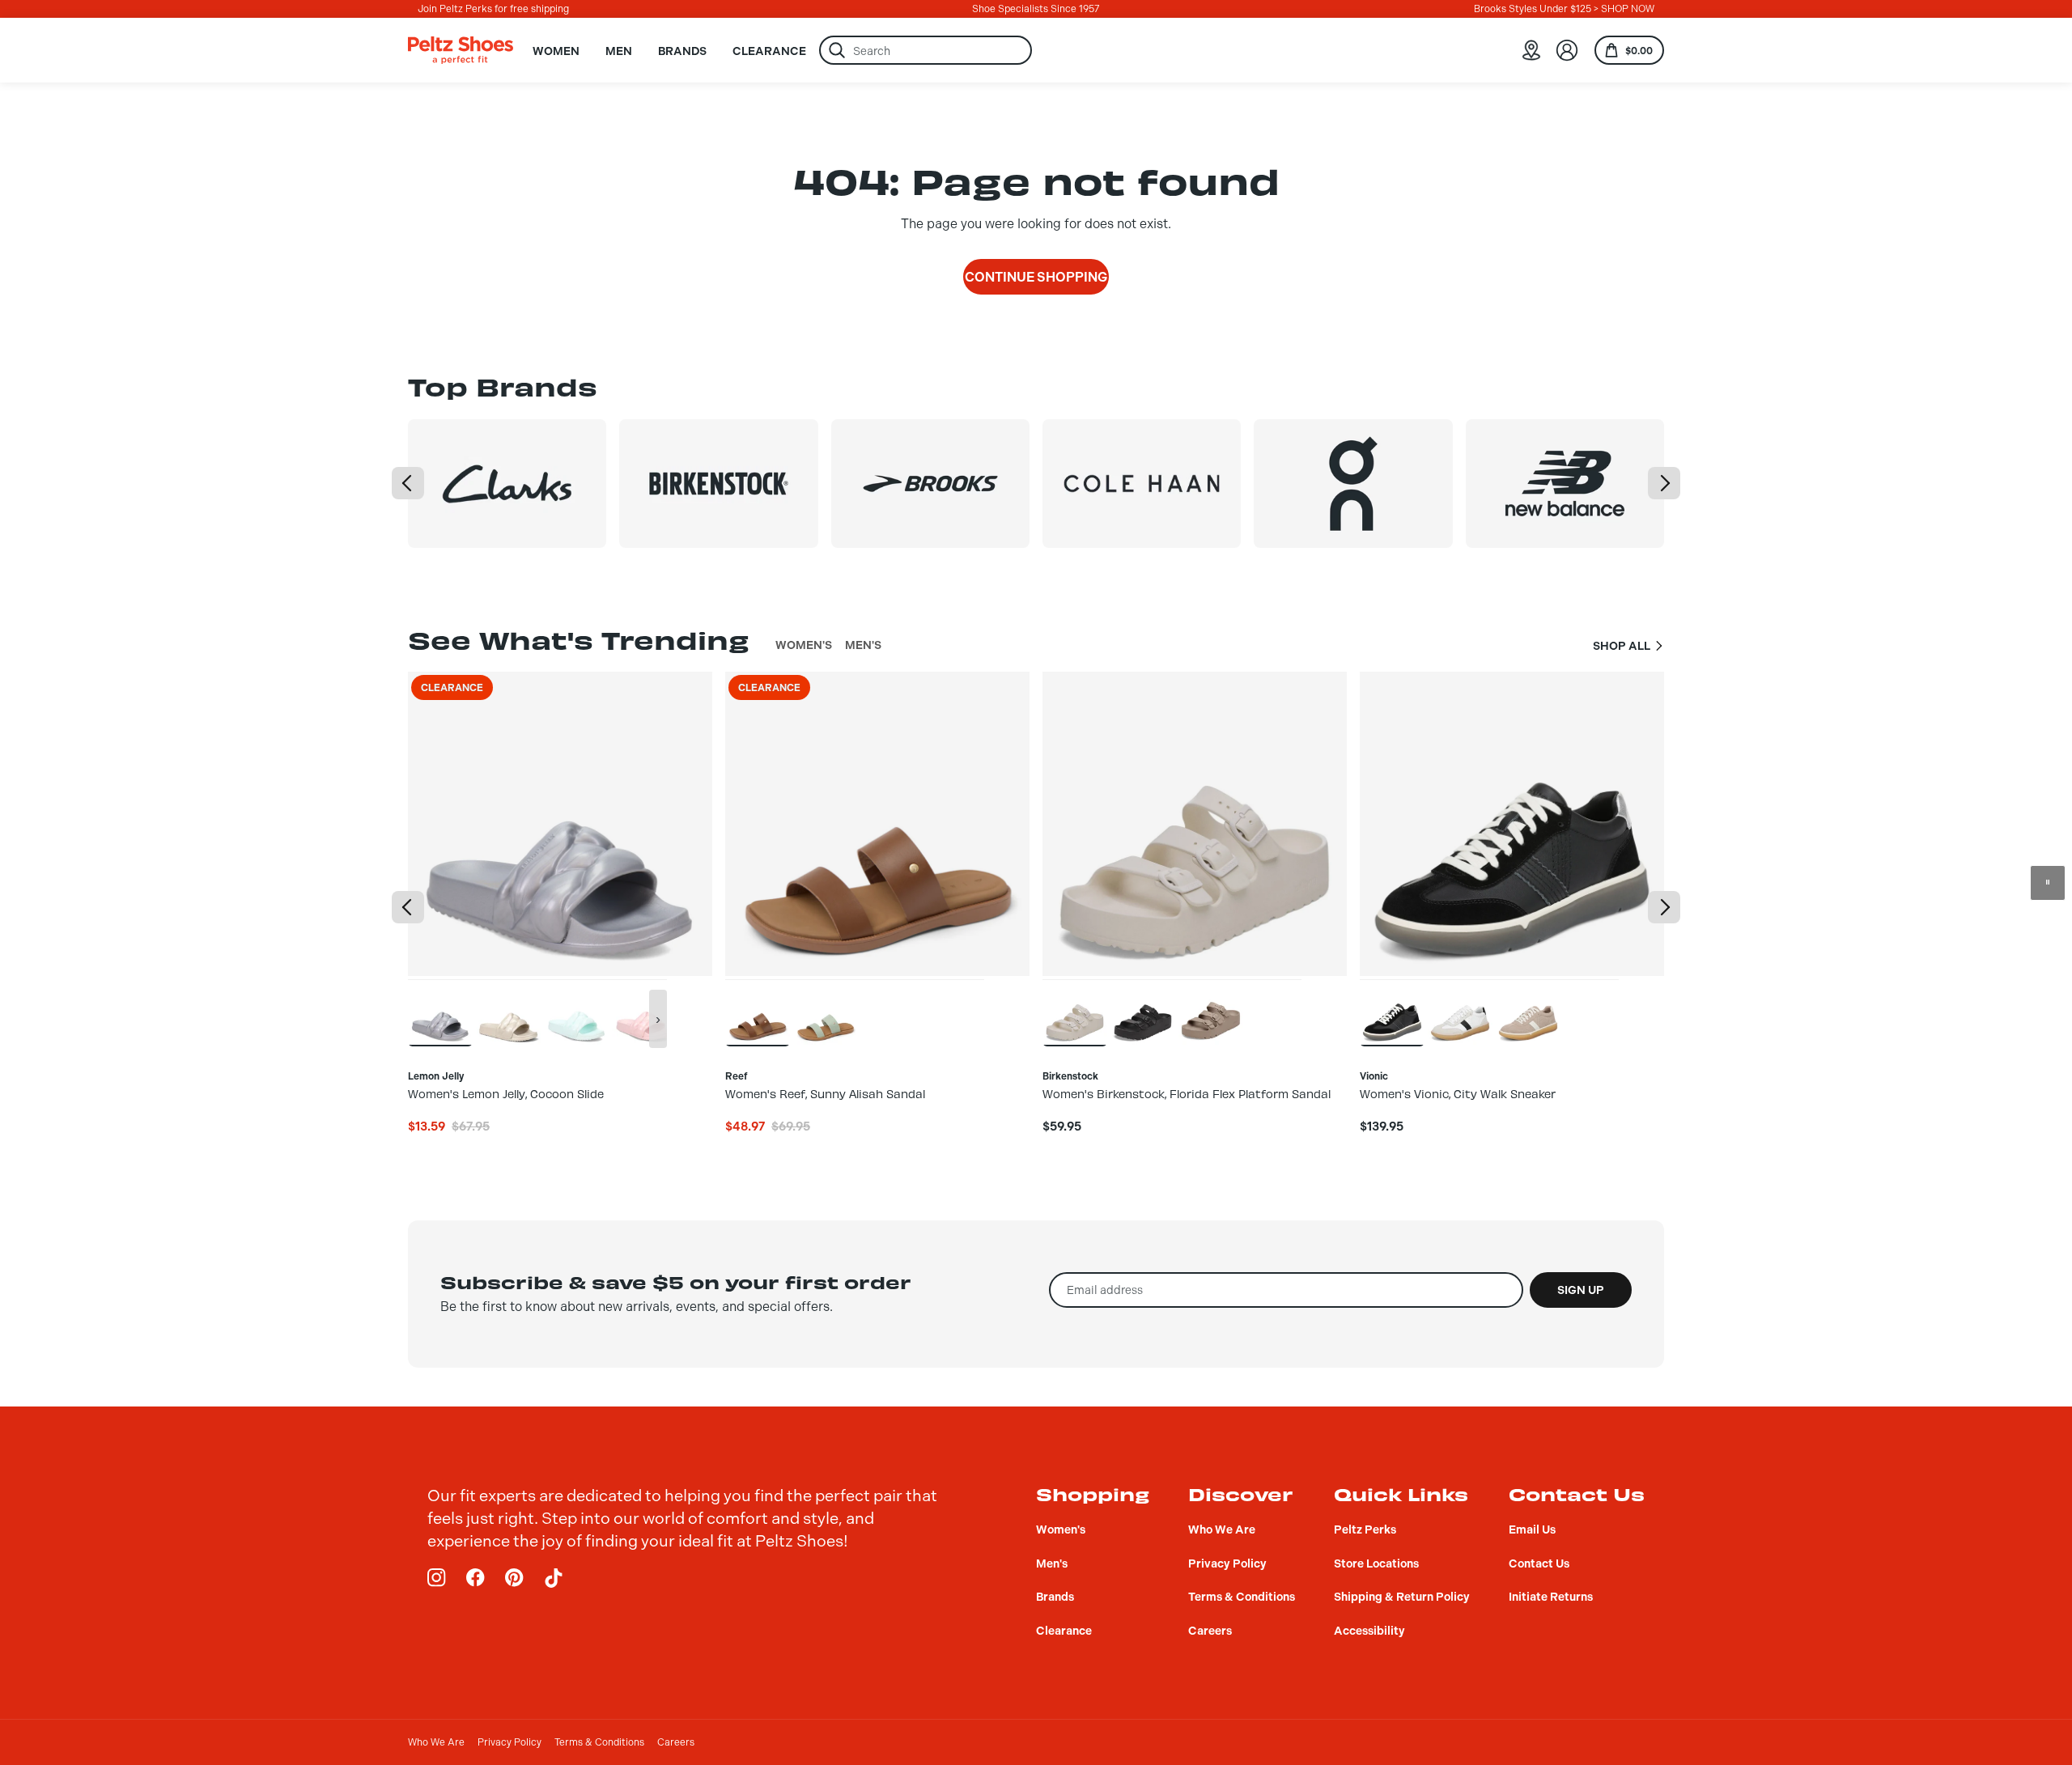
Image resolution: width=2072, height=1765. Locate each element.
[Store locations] (1531, 50)
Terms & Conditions (599, 1742)
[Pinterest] (515, 1578)
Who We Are (436, 1742)
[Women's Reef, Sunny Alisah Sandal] (758, 1012)
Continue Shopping (1036, 277)
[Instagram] (437, 1578)
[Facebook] (476, 1578)
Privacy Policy (510, 1742)
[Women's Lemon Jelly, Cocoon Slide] (440, 1012)
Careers (676, 1742)
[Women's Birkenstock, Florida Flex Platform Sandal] (1075, 1012)
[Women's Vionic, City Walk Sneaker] (1392, 1012)
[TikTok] (554, 1578)
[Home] (461, 50)
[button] (408, 483)
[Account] (1567, 50)
